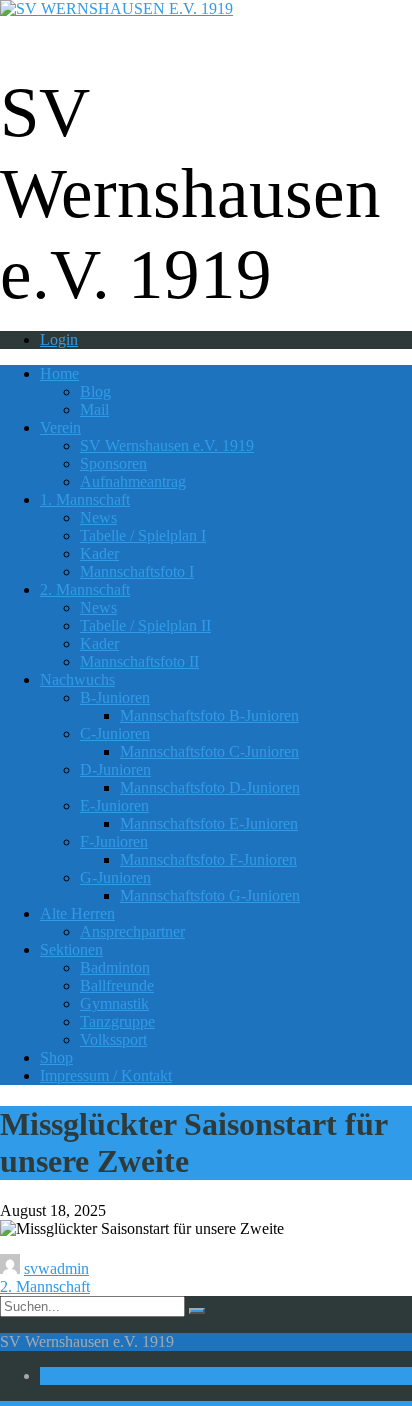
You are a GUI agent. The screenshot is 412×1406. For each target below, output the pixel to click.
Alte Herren (77, 913)
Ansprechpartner (132, 931)
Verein (60, 427)
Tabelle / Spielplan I (143, 535)
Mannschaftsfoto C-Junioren (209, 751)
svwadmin (56, 1268)
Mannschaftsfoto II (139, 661)
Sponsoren (113, 463)
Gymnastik (114, 1003)
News (98, 517)
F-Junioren (114, 841)
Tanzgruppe (117, 1021)
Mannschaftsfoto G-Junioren (210, 895)
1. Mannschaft (85, 499)
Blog (95, 391)
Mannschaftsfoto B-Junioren (209, 715)
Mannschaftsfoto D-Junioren (210, 787)
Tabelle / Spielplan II (145, 625)
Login (59, 339)
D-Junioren (115, 769)
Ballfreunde (117, 985)
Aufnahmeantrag (133, 481)
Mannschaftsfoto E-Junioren (209, 823)
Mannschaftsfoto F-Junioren (208, 859)
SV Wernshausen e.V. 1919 (167, 445)
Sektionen (71, 949)
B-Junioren (115, 697)
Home (59, 373)
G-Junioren (115, 877)
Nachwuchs (77, 679)
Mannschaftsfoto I (137, 571)
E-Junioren (114, 805)
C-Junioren (115, 733)
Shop (56, 1057)
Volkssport (113, 1039)
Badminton (115, 967)
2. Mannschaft (85, 589)
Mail (94, 409)
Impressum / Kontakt (106, 1075)
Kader (99, 553)
